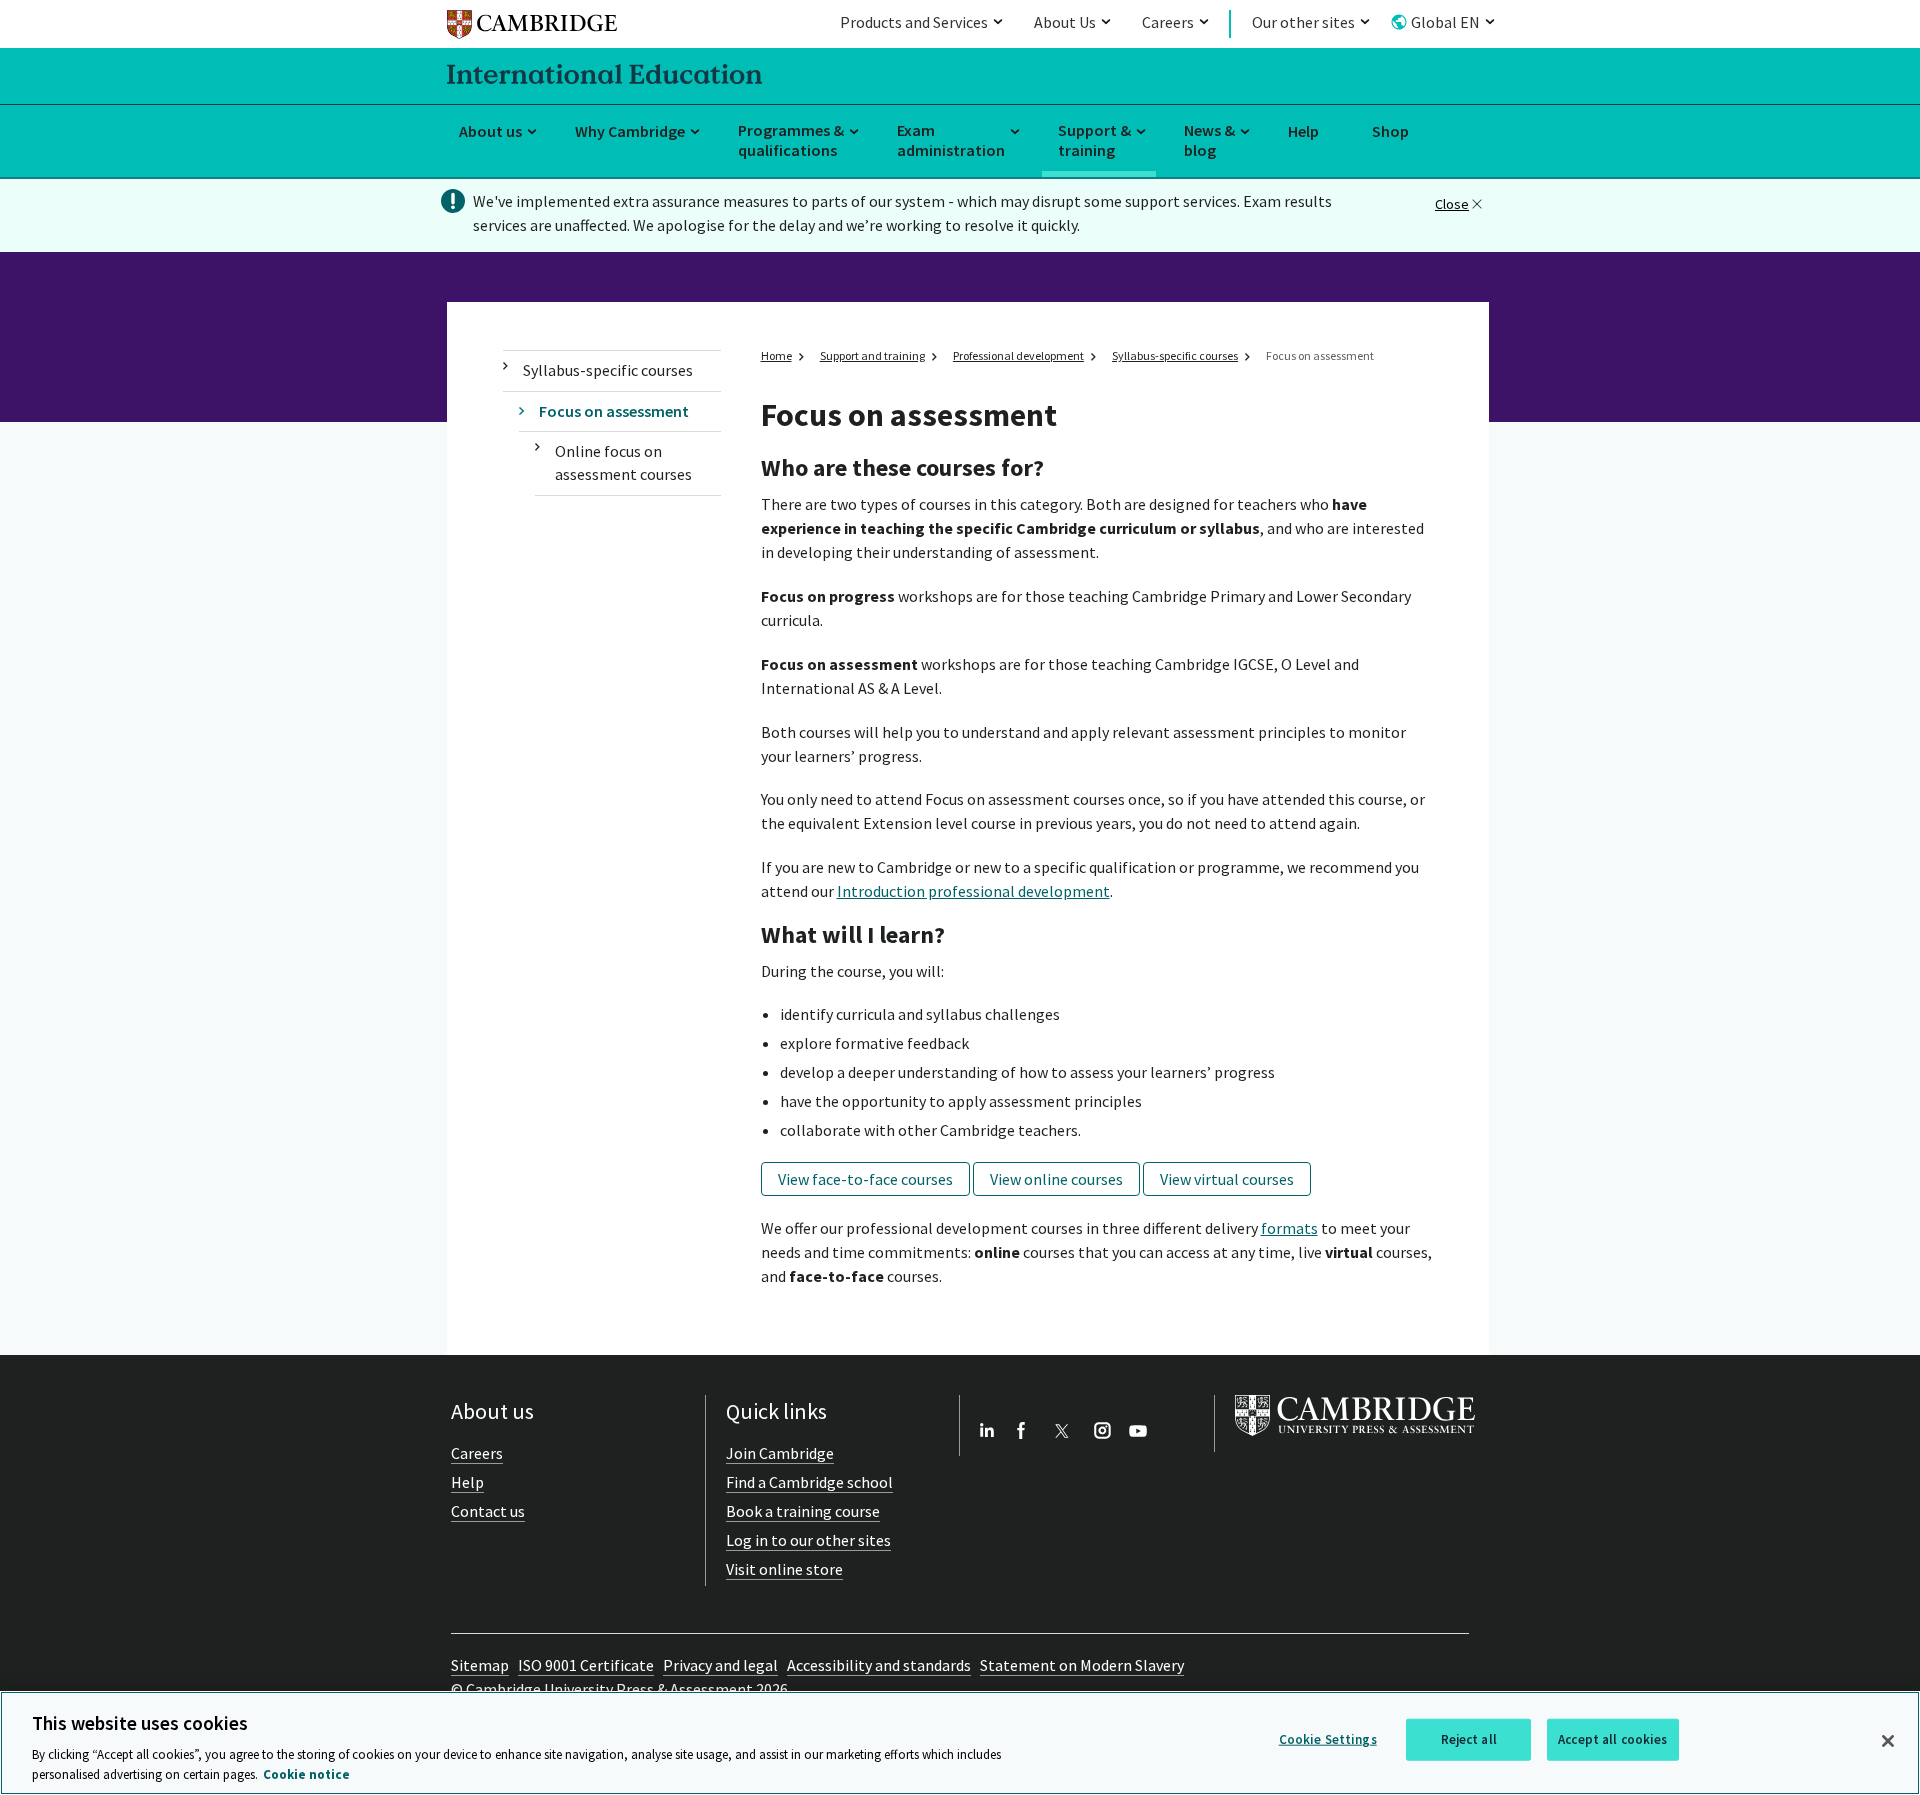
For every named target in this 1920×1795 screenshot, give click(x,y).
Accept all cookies (1612, 1739)
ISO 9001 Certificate (586, 1665)
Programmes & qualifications (791, 140)
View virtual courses (1227, 1179)
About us (490, 131)
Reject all (1469, 1739)
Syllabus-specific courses (608, 370)
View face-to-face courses (865, 1179)
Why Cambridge (630, 131)
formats (1289, 1228)
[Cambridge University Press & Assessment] (1355, 1440)
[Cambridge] (532, 27)
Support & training (1094, 140)
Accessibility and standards (879, 1665)
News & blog (1209, 140)
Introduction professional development (973, 891)
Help (1303, 131)
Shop (1390, 131)
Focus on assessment (614, 411)
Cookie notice (306, 1774)
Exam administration (951, 140)
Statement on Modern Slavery (1082, 1665)
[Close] (1888, 1741)
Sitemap (480, 1665)
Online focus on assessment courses (623, 462)
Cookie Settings (1328, 1739)
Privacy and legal (720, 1665)
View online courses (1056, 1179)
